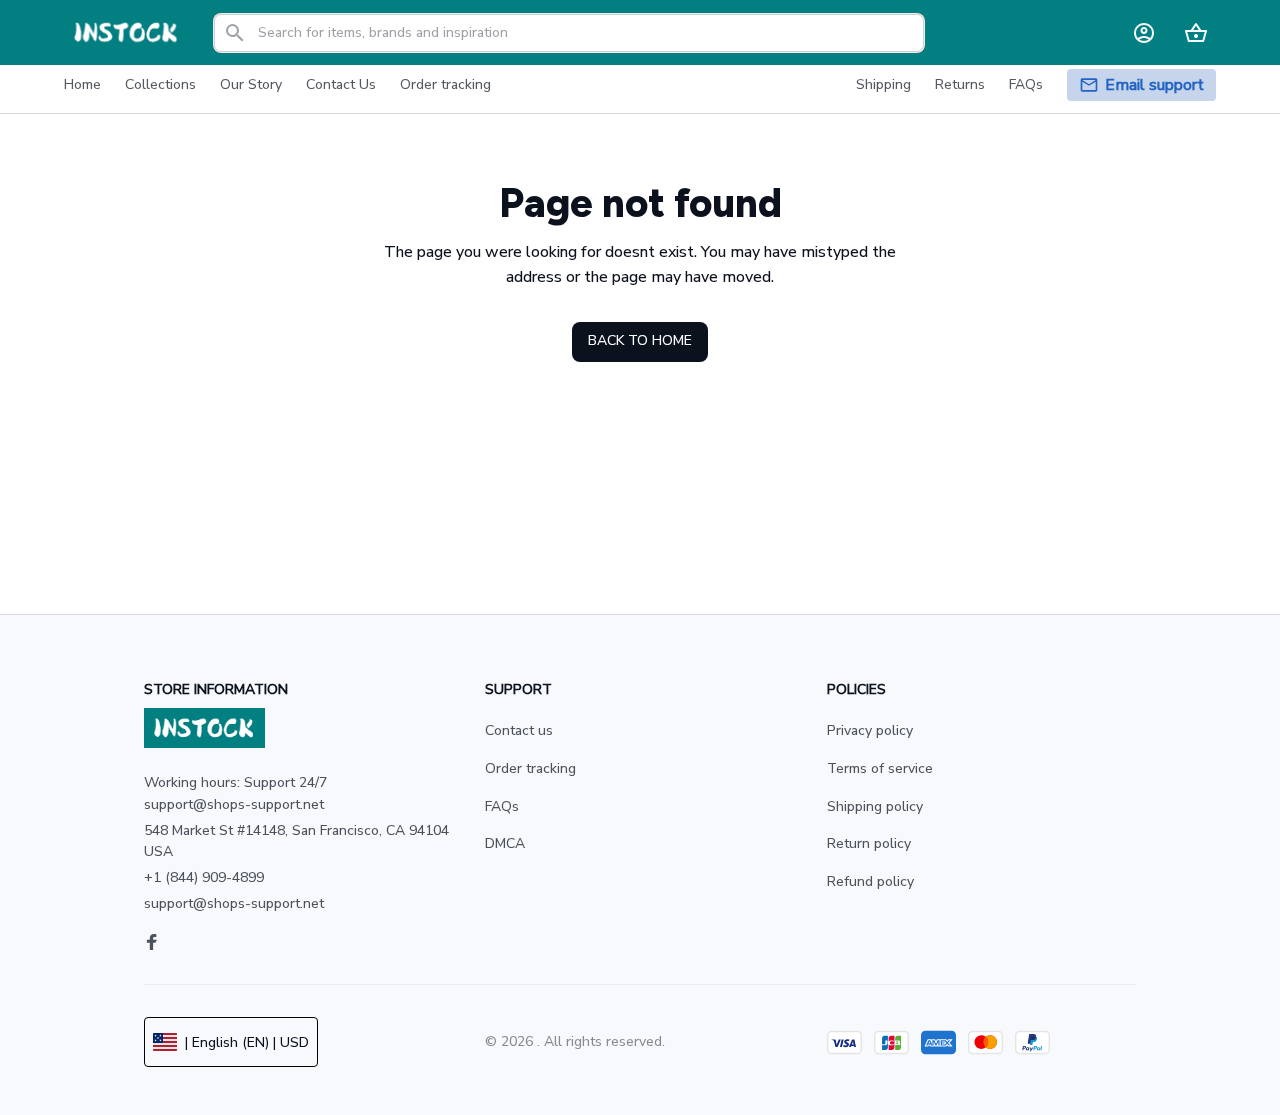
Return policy (869, 843)
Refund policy (870, 881)
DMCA (505, 843)
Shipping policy (875, 806)
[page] (1154, 85)
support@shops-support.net (234, 903)
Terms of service (880, 768)
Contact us (519, 730)
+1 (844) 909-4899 (204, 877)
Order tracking (530, 768)
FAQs (502, 806)
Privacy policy (870, 730)
